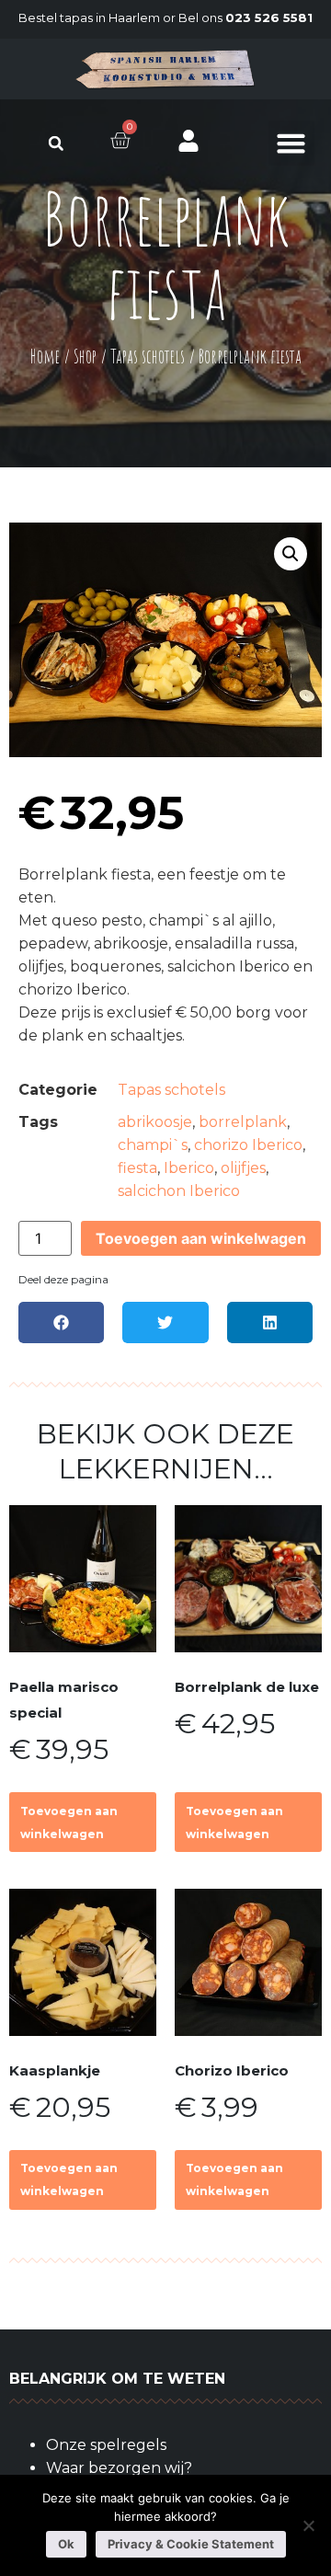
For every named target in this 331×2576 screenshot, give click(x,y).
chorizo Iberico (248, 1145)
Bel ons (245, 17)
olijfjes (243, 1168)
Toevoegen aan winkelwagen (201, 1238)
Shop (85, 356)
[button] (56, 143)
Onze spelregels (106, 2445)
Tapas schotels (148, 356)
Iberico (189, 1168)
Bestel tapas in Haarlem (89, 17)
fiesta (137, 1168)
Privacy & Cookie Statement (191, 2544)
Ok (66, 2544)
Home (45, 356)
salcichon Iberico (179, 1191)
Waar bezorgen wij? (119, 2468)
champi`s (153, 1145)
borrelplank (243, 1122)
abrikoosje (155, 1122)
